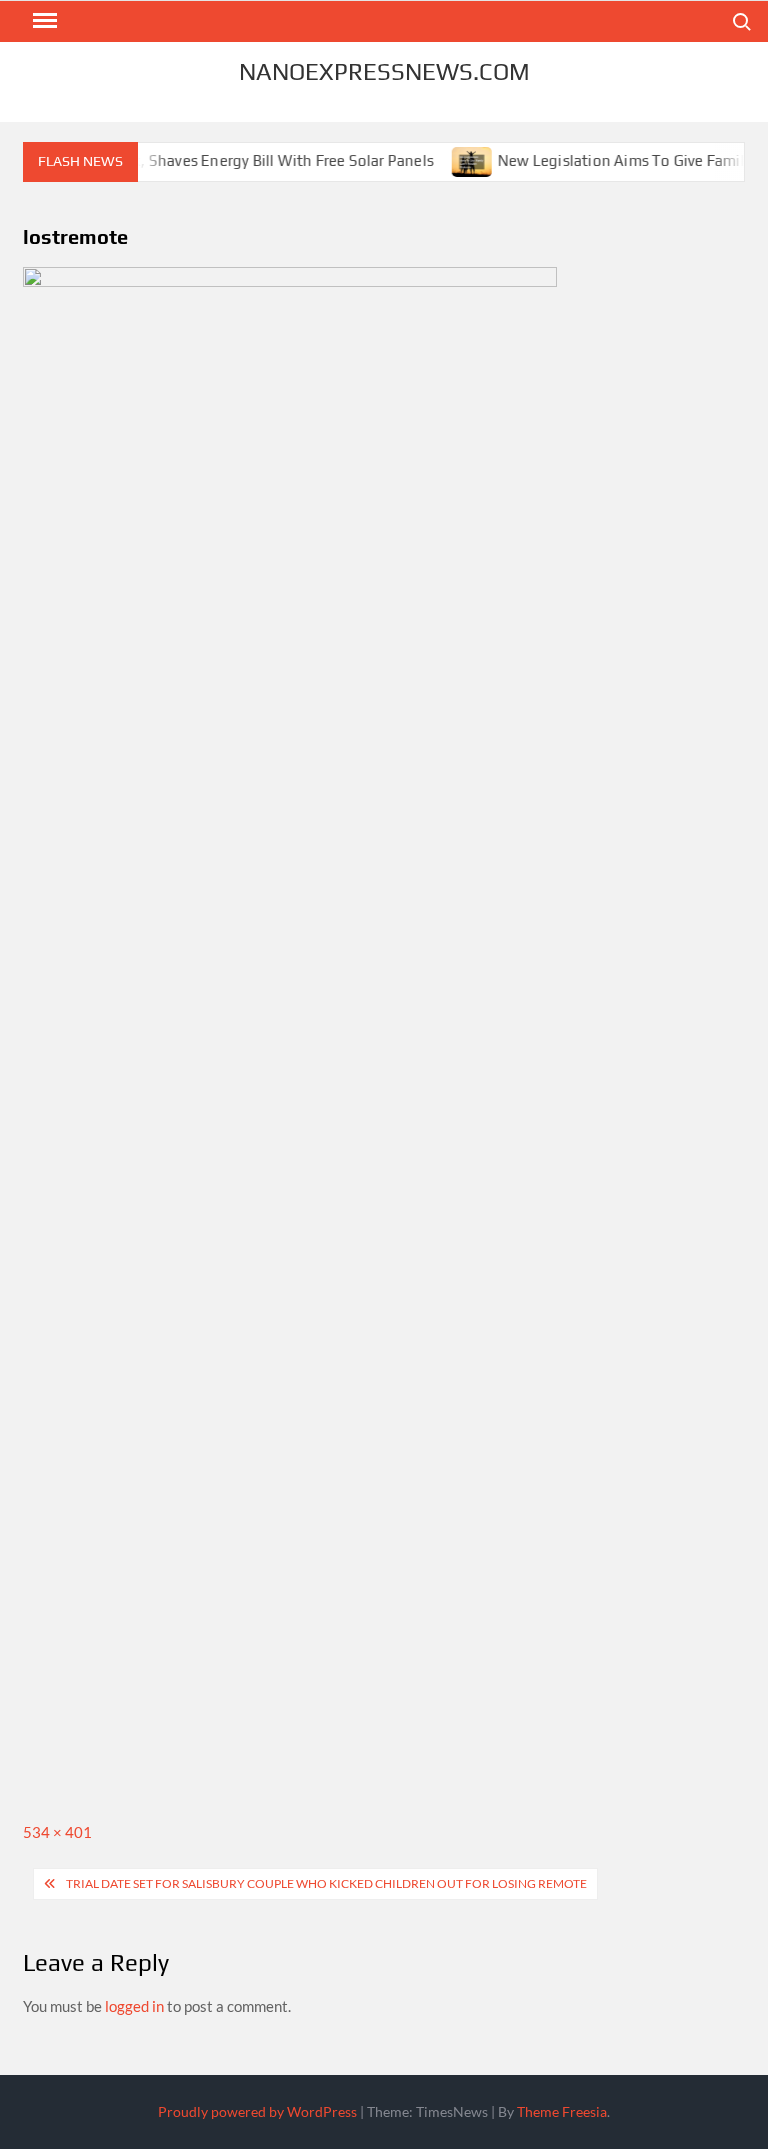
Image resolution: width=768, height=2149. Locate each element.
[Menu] (43, 21)
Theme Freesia (562, 2111)
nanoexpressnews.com (384, 71)
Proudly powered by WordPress (257, 2111)
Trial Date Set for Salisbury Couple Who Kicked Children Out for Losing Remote (326, 1883)
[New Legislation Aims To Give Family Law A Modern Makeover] (456, 160)
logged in (134, 2006)
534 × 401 (57, 1832)
